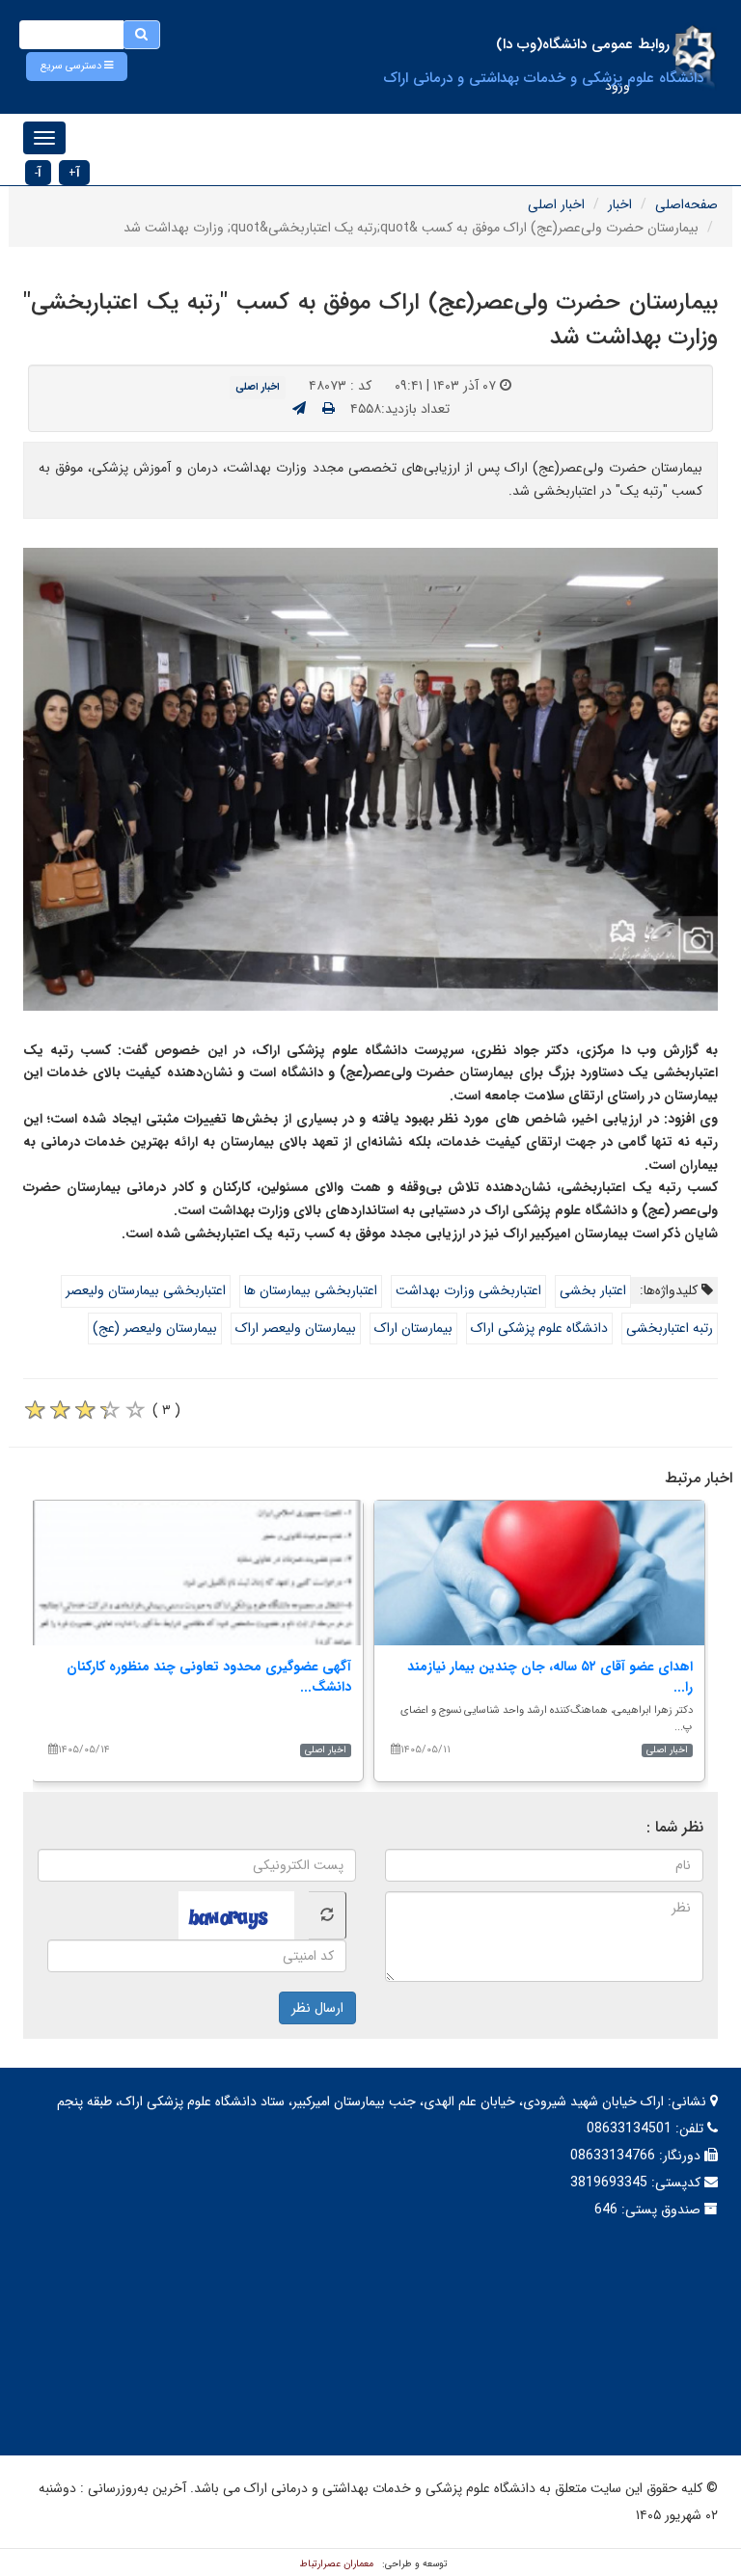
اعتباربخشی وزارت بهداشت (468, 1290)
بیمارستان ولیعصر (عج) (155, 1328)
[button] (77, 67)
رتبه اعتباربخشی (670, 1328)
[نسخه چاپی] (329, 409)
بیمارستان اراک (413, 1328)
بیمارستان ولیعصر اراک (296, 1328)
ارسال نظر (317, 2008)
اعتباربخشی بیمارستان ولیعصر (146, 1290)
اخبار (620, 204)
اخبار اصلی (556, 204)
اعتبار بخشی (593, 1290)
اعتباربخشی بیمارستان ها (311, 1290)
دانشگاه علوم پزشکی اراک (539, 1328)
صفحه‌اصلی (686, 204)
